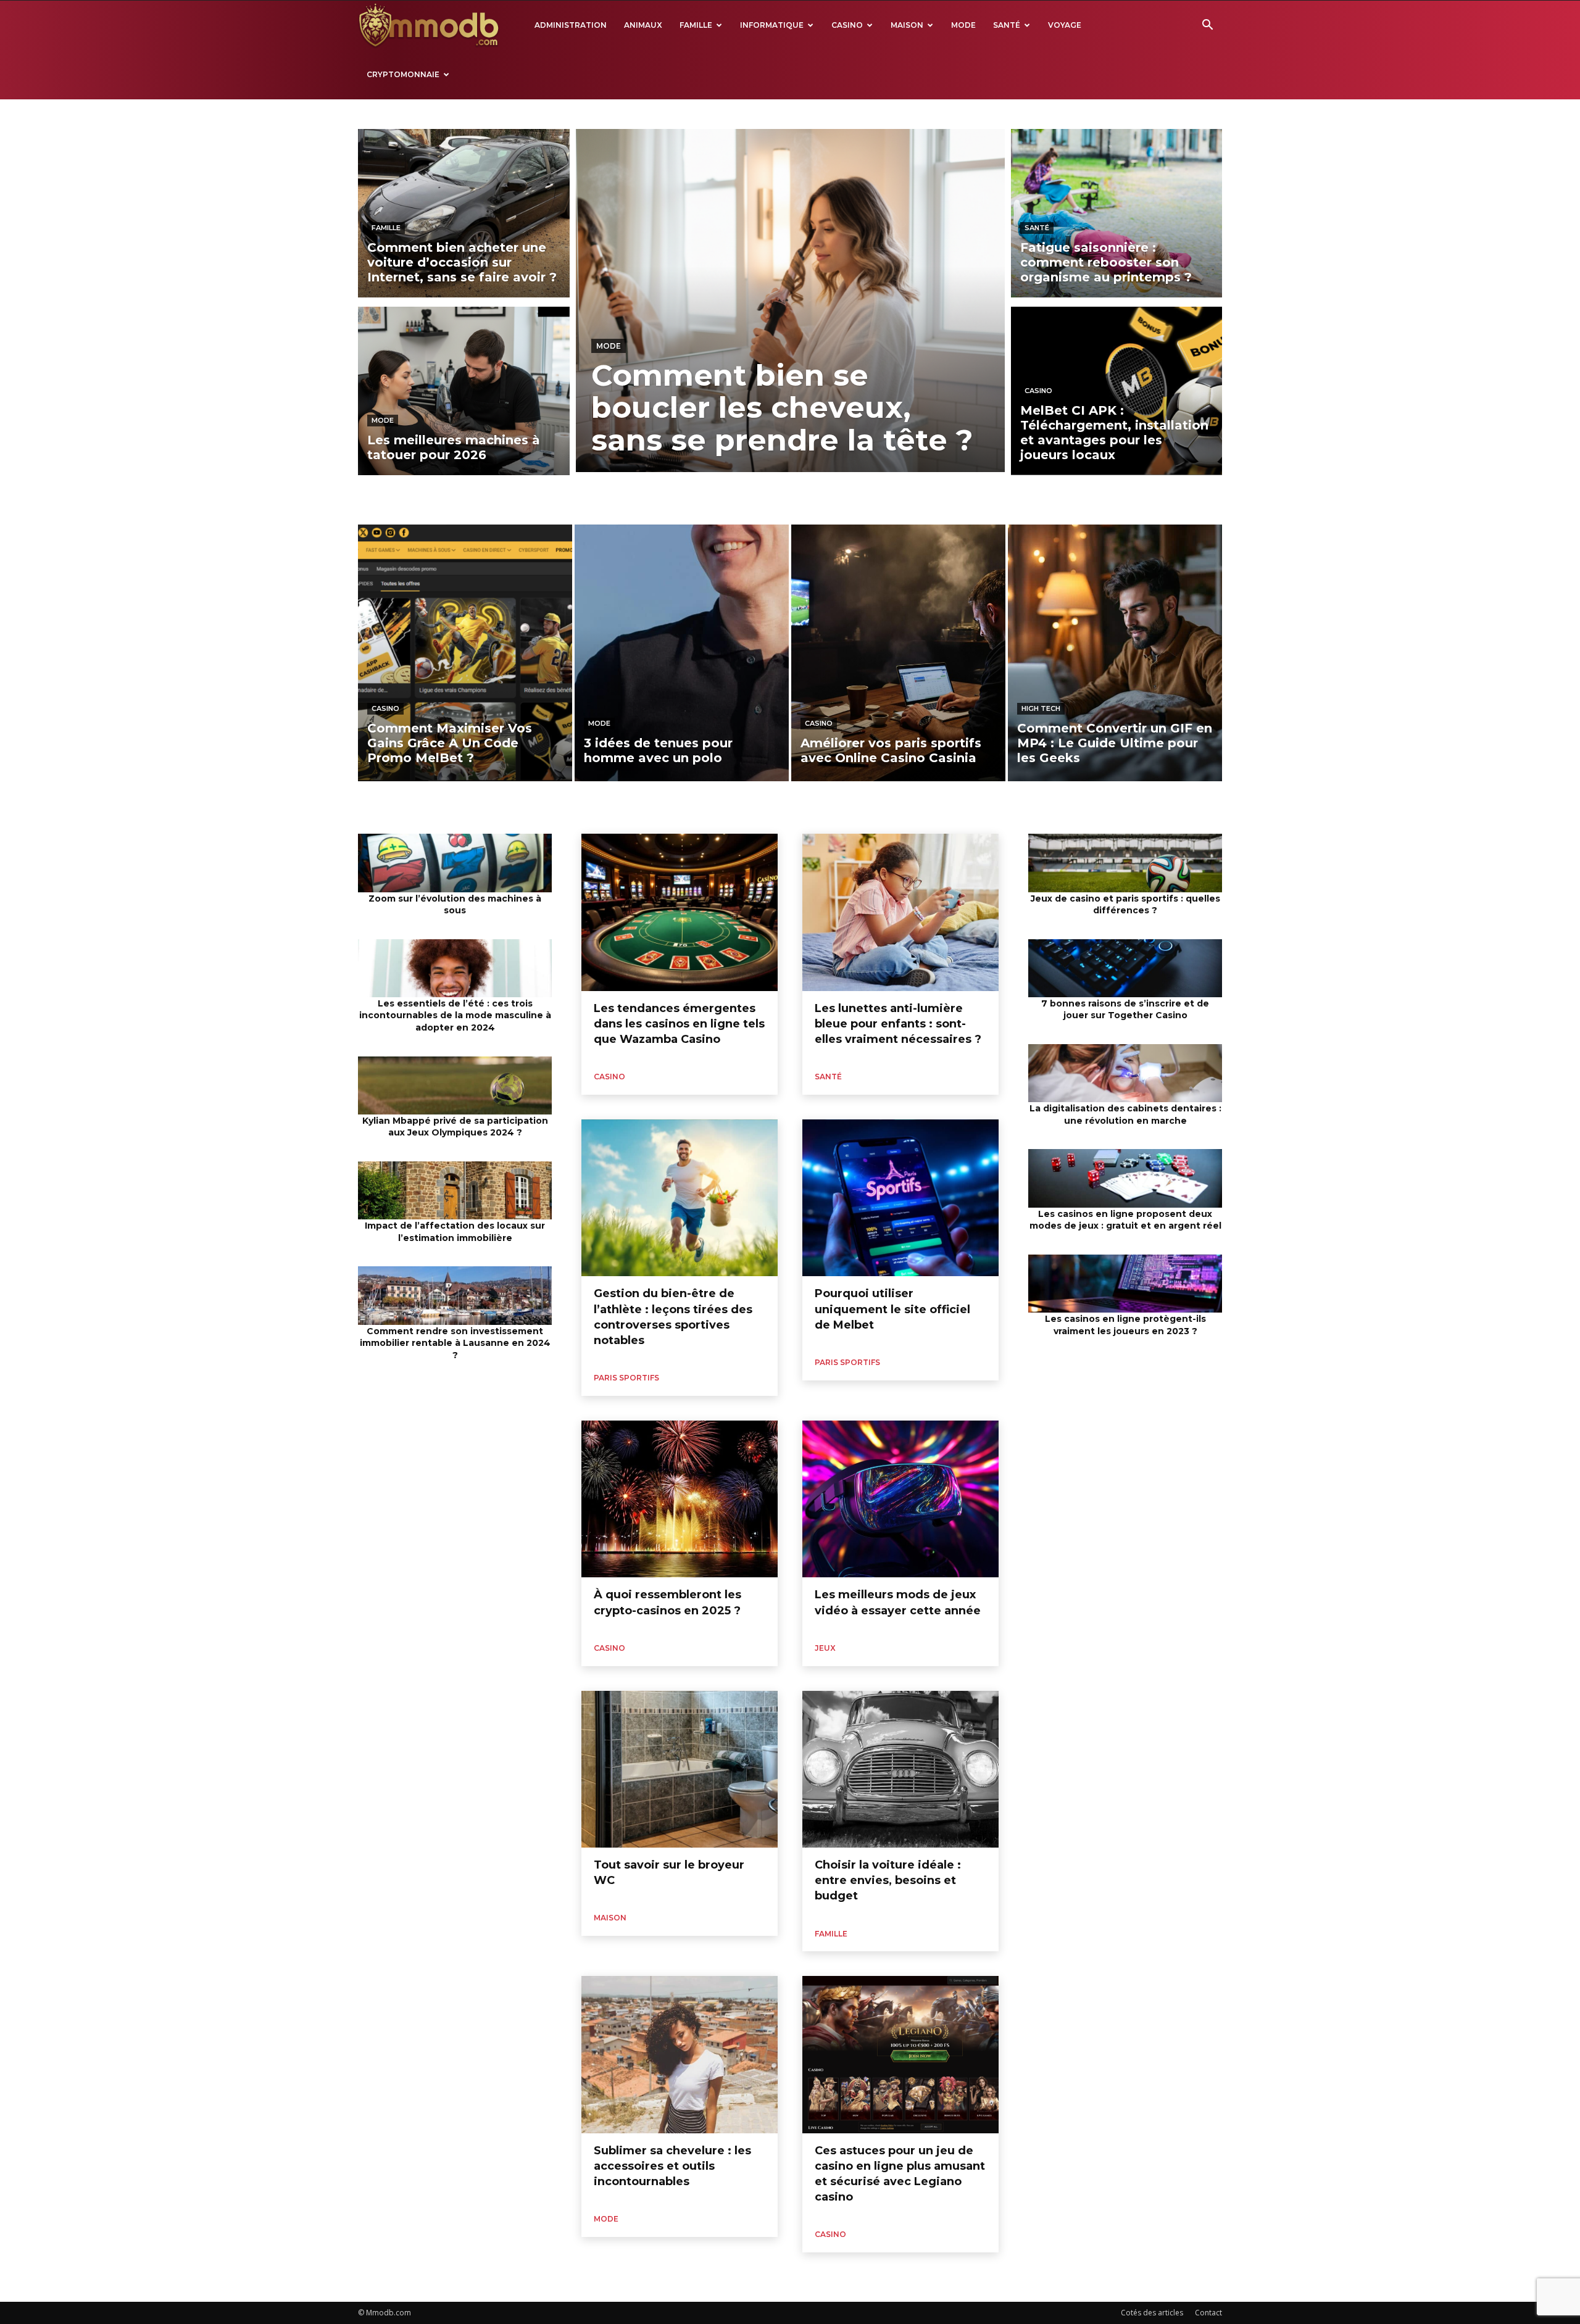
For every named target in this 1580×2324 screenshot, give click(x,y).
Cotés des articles (1152, 2313)
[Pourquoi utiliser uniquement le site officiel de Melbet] (900, 1198)
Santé (1007, 25)
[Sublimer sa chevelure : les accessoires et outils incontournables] (680, 2054)
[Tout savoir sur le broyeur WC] (680, 1769)
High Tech (1041, 708)
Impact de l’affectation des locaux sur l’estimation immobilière (455, 1232)
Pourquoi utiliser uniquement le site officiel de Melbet (892, 1309)
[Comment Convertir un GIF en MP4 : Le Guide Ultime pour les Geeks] (1115, 653)
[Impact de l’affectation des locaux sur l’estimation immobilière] (455, 1190)
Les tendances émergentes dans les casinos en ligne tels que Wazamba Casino (679, 1024)
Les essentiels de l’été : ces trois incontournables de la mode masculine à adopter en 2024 (455, 1015)
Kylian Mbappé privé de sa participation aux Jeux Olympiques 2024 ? (455, 1127)
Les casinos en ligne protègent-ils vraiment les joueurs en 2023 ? (1125, 1325)
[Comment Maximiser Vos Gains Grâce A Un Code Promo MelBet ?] (465, 653)
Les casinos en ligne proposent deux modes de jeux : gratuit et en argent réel (1125, 1220)
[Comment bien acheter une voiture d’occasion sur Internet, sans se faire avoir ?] (464, 213)
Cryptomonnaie (403, 74)
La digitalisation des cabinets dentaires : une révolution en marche (1125, 1114)
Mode (963, 25)
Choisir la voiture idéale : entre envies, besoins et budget (888, 1880)
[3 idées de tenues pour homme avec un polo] (682, 653)
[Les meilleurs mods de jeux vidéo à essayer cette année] (900, 1499)
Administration (571, 25)
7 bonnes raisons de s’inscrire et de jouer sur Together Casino (1125, 1010)
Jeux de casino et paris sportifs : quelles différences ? (1125, 905)
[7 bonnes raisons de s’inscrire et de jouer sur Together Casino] (1125, 968)
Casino (847, 25)
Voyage (1065, 25)
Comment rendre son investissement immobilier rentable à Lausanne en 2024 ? (455, 1343)
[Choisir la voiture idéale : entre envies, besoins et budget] (900, 1769)
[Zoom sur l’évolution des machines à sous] (455, 863)
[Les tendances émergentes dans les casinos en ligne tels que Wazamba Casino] (680, 912)
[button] (1207, 26)
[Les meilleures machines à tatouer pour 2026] (464, 391)
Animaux (643, 25)
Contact (1208, 2313)
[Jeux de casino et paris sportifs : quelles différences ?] (1125, 863)
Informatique (772, 25)
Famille (696, 25)
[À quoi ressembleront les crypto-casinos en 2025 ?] (680, 1499)
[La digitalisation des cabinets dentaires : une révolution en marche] (1125, 1073)
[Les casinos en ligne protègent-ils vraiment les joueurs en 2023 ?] (1125, 1284)
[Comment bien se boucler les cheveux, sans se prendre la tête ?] (790, 301)
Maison (907, 25)
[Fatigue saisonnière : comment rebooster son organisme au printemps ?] (1117, 213)
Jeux (825, 1648)
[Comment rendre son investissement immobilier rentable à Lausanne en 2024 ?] (455, 1295)
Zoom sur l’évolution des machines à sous (455, 905)
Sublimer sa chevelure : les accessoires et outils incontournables (672, 2166)
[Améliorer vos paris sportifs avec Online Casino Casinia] (898, 653)
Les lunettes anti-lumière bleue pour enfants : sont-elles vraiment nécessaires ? (898, 1024)
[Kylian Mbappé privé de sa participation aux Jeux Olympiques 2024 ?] (455, 1085)
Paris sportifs (626, 1378)
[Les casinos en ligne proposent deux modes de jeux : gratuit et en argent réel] (1125, 1178)
